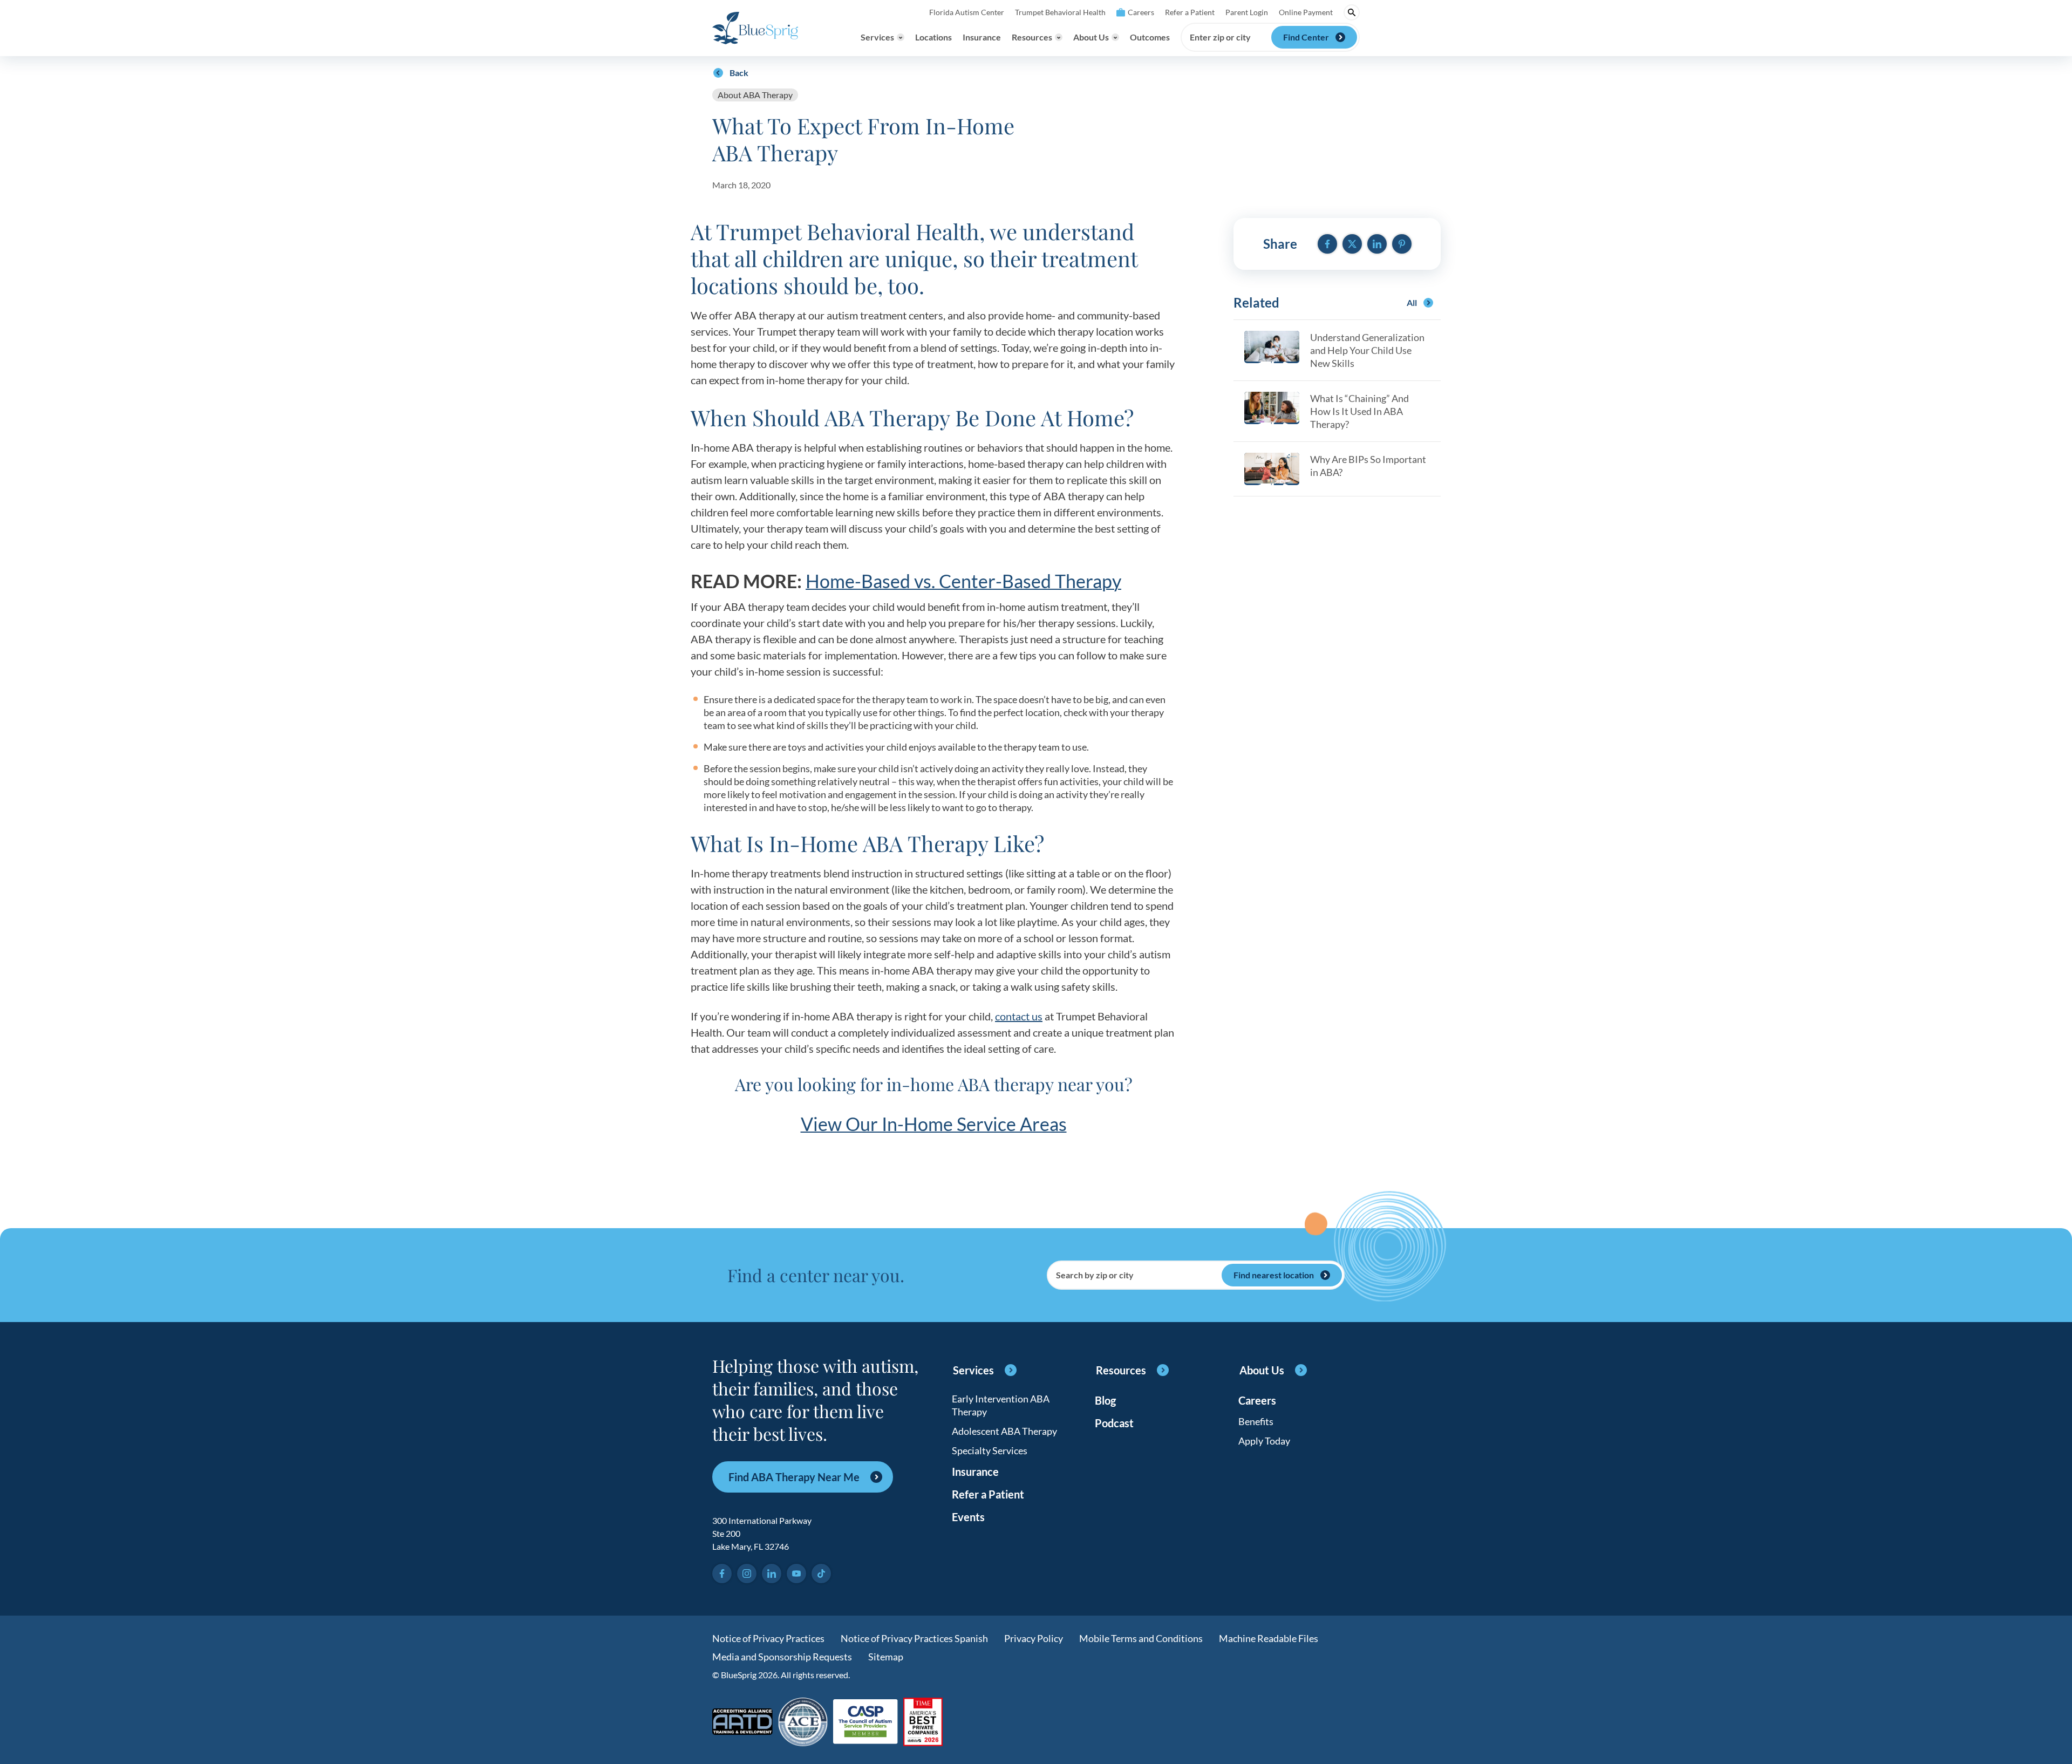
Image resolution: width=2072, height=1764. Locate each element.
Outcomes (1150, 37)
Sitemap (886, 1657)
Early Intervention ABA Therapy (1001, 1405)
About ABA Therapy (755, 95)
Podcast (1114, 1423)
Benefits (1256, 1421)
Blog (1105, 1400)
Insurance (982, 37)
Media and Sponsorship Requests (782, 1657)
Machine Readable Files (1269, 1638)
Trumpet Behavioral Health (1060, 12)
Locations (933, 37)
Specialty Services (990, 1450)
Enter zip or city (1220, 37)
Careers (1141, 12)
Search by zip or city (1095, 1275)
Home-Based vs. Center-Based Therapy (963, 581)
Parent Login (1247, 12)
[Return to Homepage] (755, 28)
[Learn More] (923, 1723)
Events (968, 1517)
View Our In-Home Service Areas (934, 1124)
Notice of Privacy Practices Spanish (914, 1638)
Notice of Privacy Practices (768, 1638)
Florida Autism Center (967, 12)
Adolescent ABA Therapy (1004, 1431)
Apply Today (1264, 1441)
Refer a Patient (1190, 12)
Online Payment (1306, 12)
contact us (1019, 1016)
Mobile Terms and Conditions (1141, 1638)
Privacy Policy (1034, 1638)
